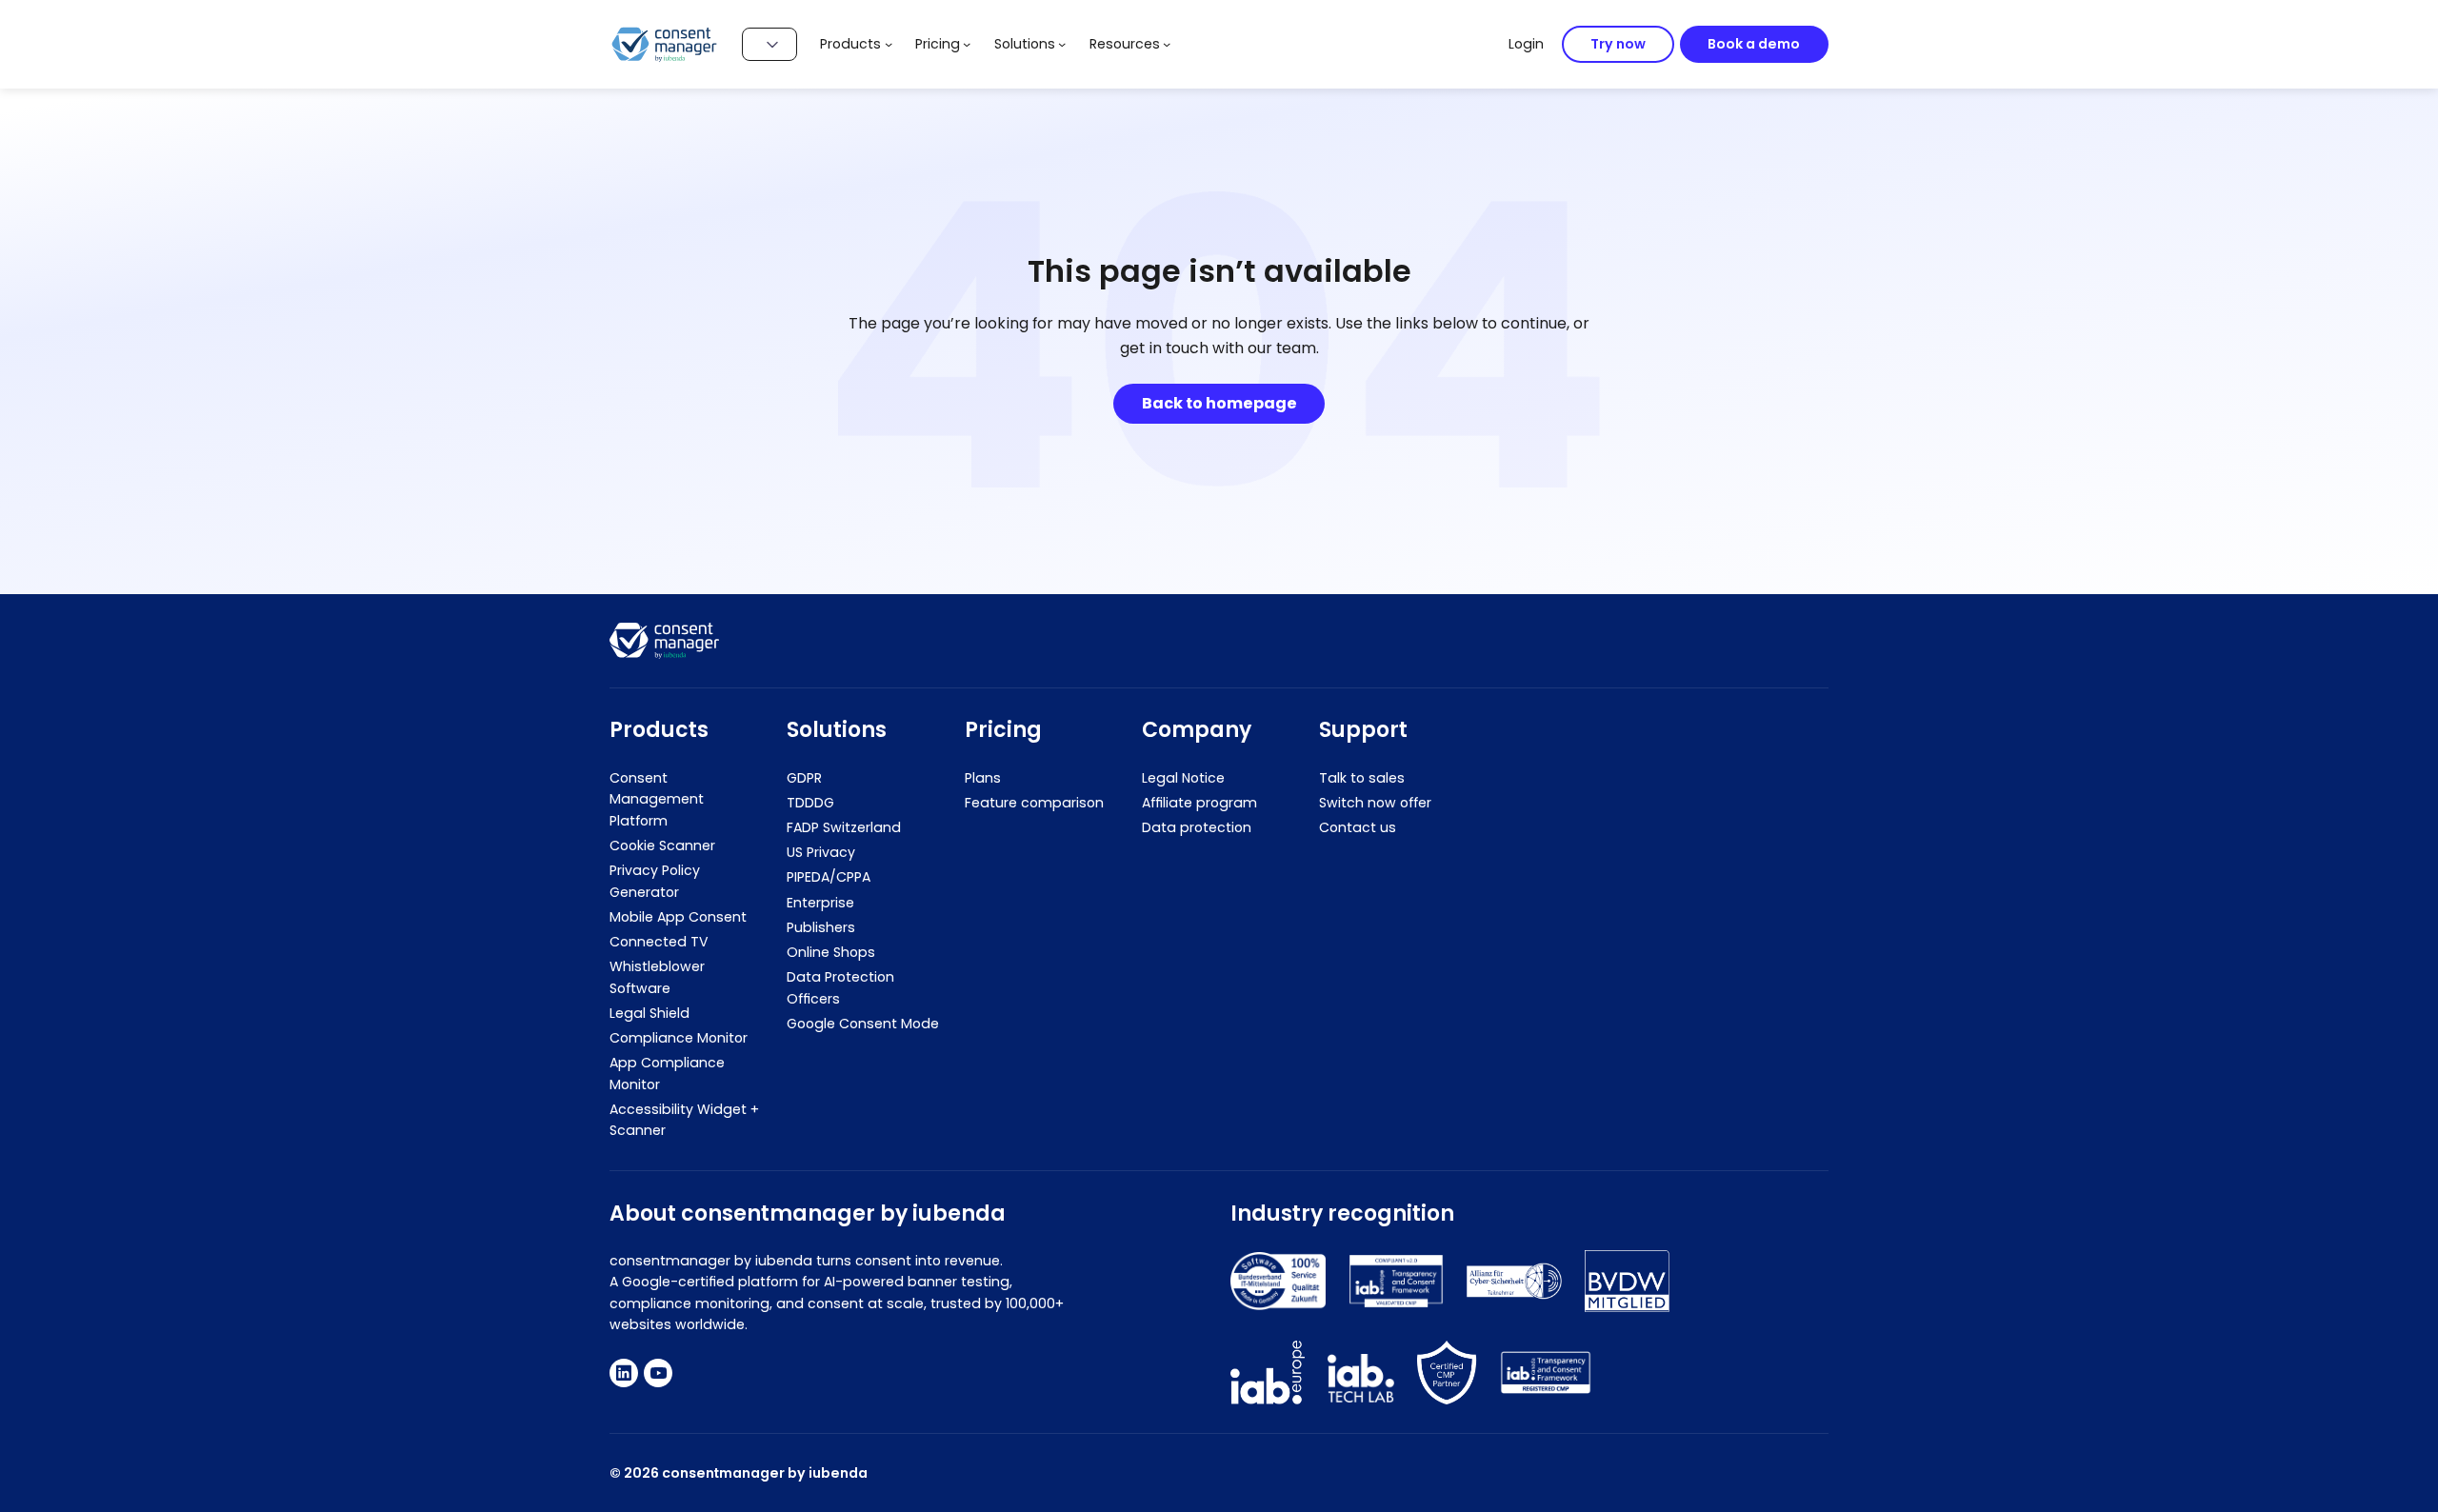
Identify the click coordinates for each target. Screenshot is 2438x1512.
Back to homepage (1219, 403)
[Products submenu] (889, 44)
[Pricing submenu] (967, 44)
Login (1526, 44)
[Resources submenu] (1167, 44)
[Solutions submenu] (1062, 44)
